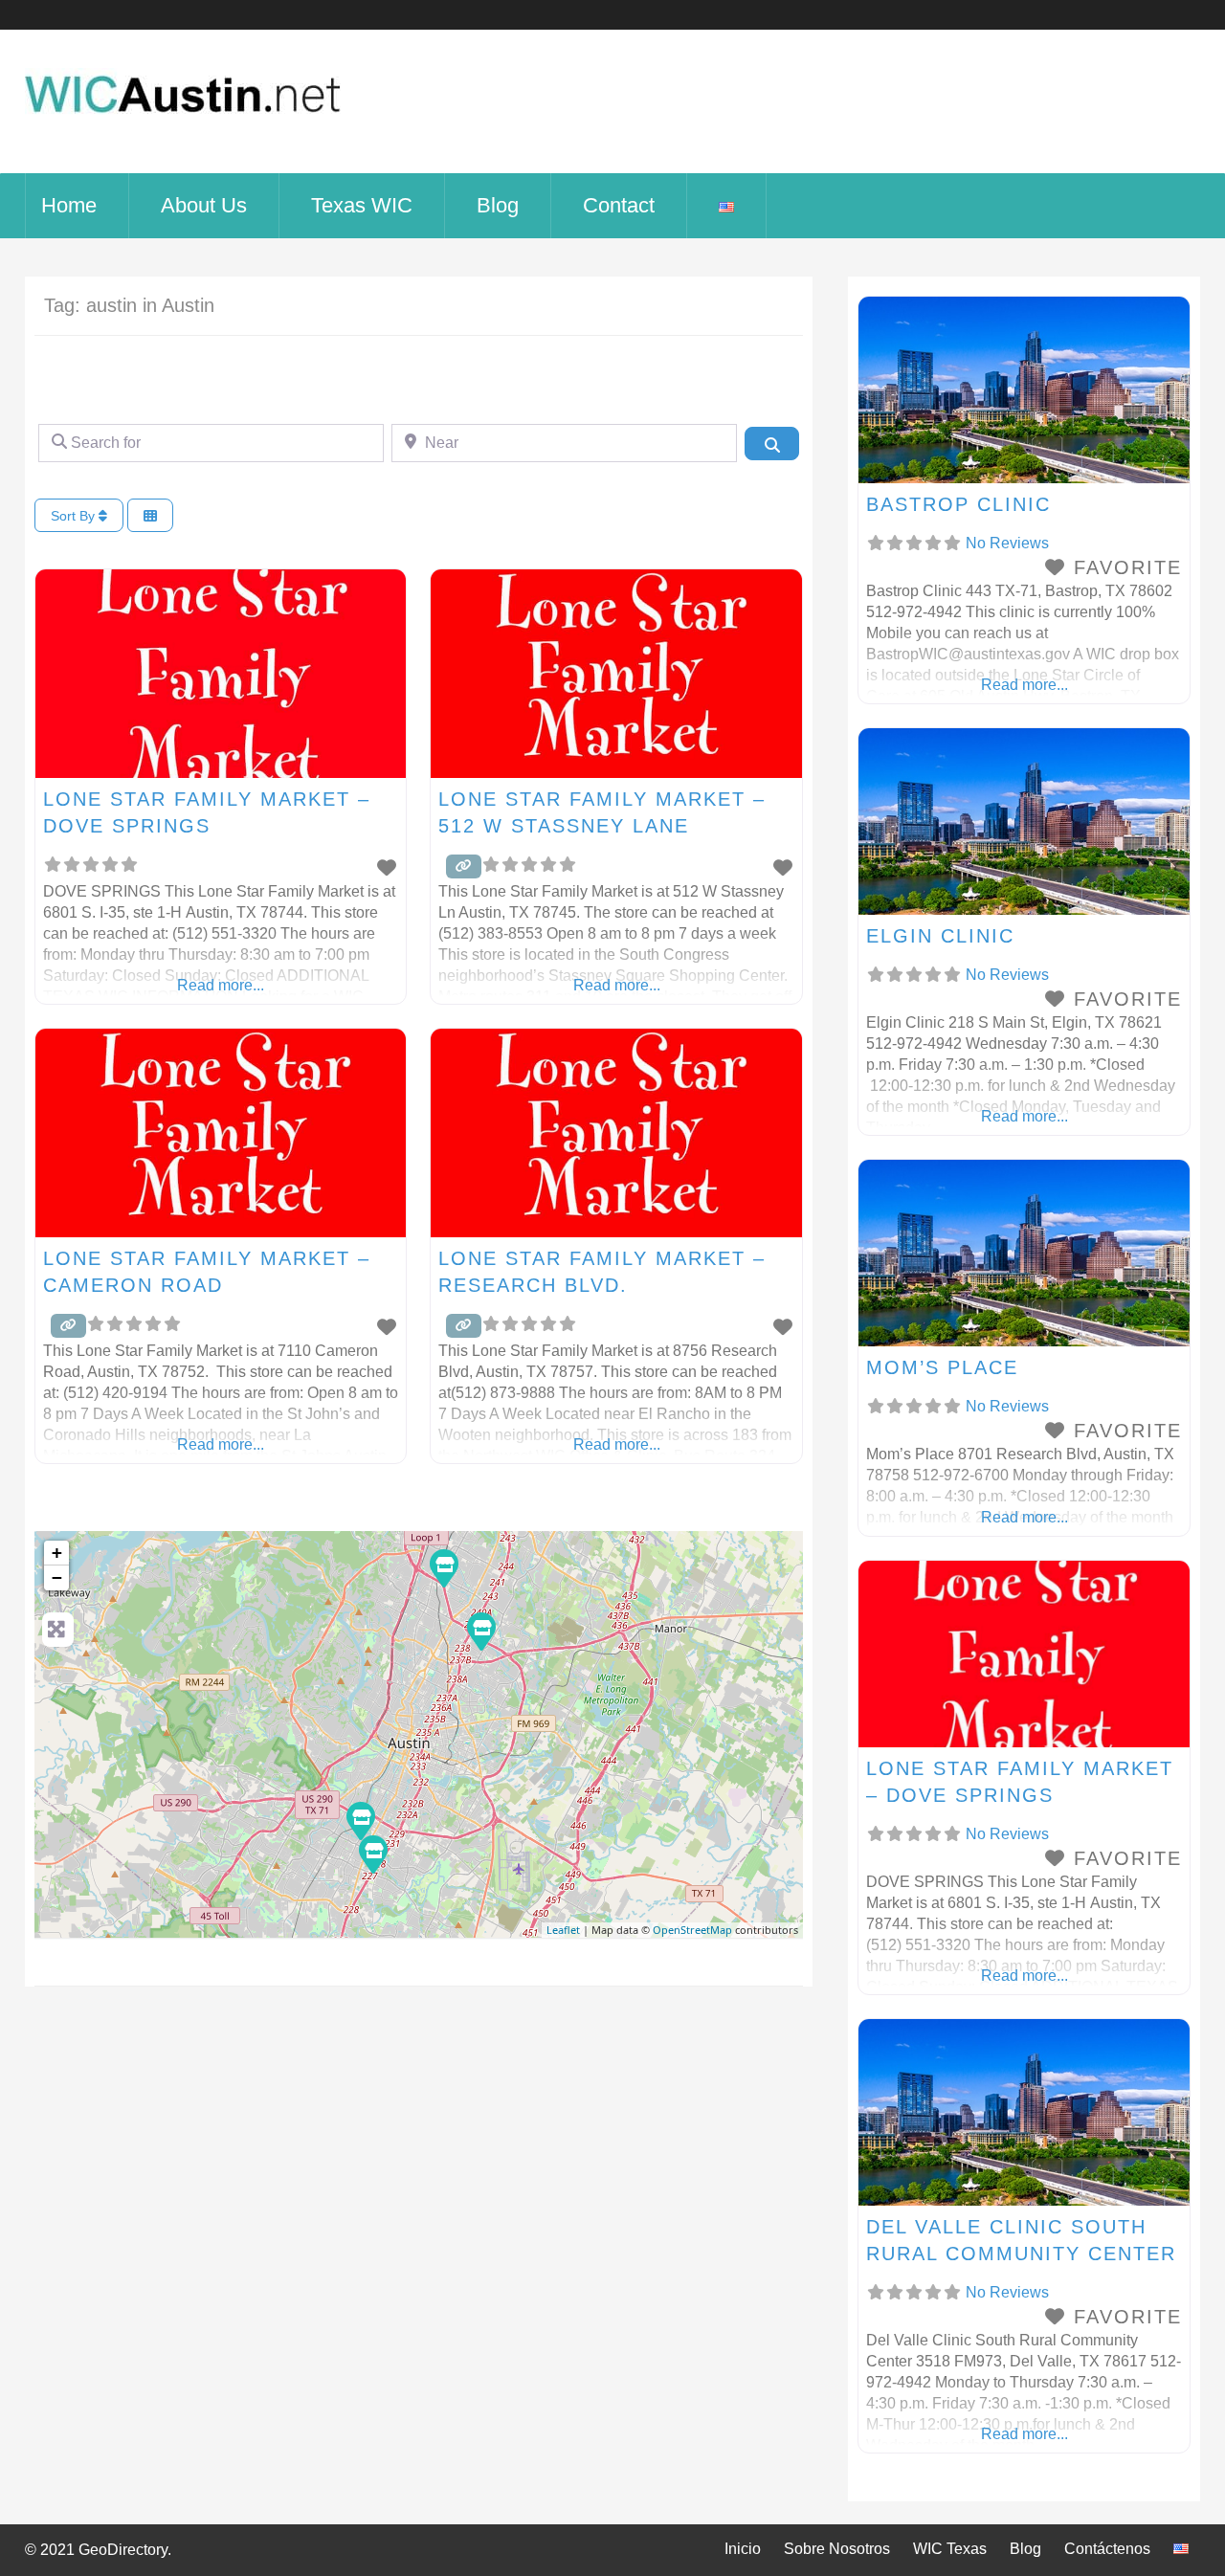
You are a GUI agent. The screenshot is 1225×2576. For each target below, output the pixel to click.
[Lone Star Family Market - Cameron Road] (480, 1631)
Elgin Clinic (940, 936)
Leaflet (563, 1930)
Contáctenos (1107, 2549)
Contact (619, 205)
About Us (204, 205)
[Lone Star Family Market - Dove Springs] (372, 1854)
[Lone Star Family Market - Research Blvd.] (443, 1567)
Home (69, 205)
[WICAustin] (183, 124)
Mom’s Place (942, 1367)
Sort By (75, 516)
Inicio (743, 2549)
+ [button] (57, 1553)
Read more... (221, 985)
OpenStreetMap (692, 1930)
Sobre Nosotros (837, 2549)
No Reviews (1007, 543)
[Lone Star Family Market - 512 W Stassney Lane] (360, 1820)
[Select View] (150, 515)
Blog (498, 205)
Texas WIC (362, 205)
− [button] (57, 1577)
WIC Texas (950, 2549)
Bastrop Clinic (958, 504)
